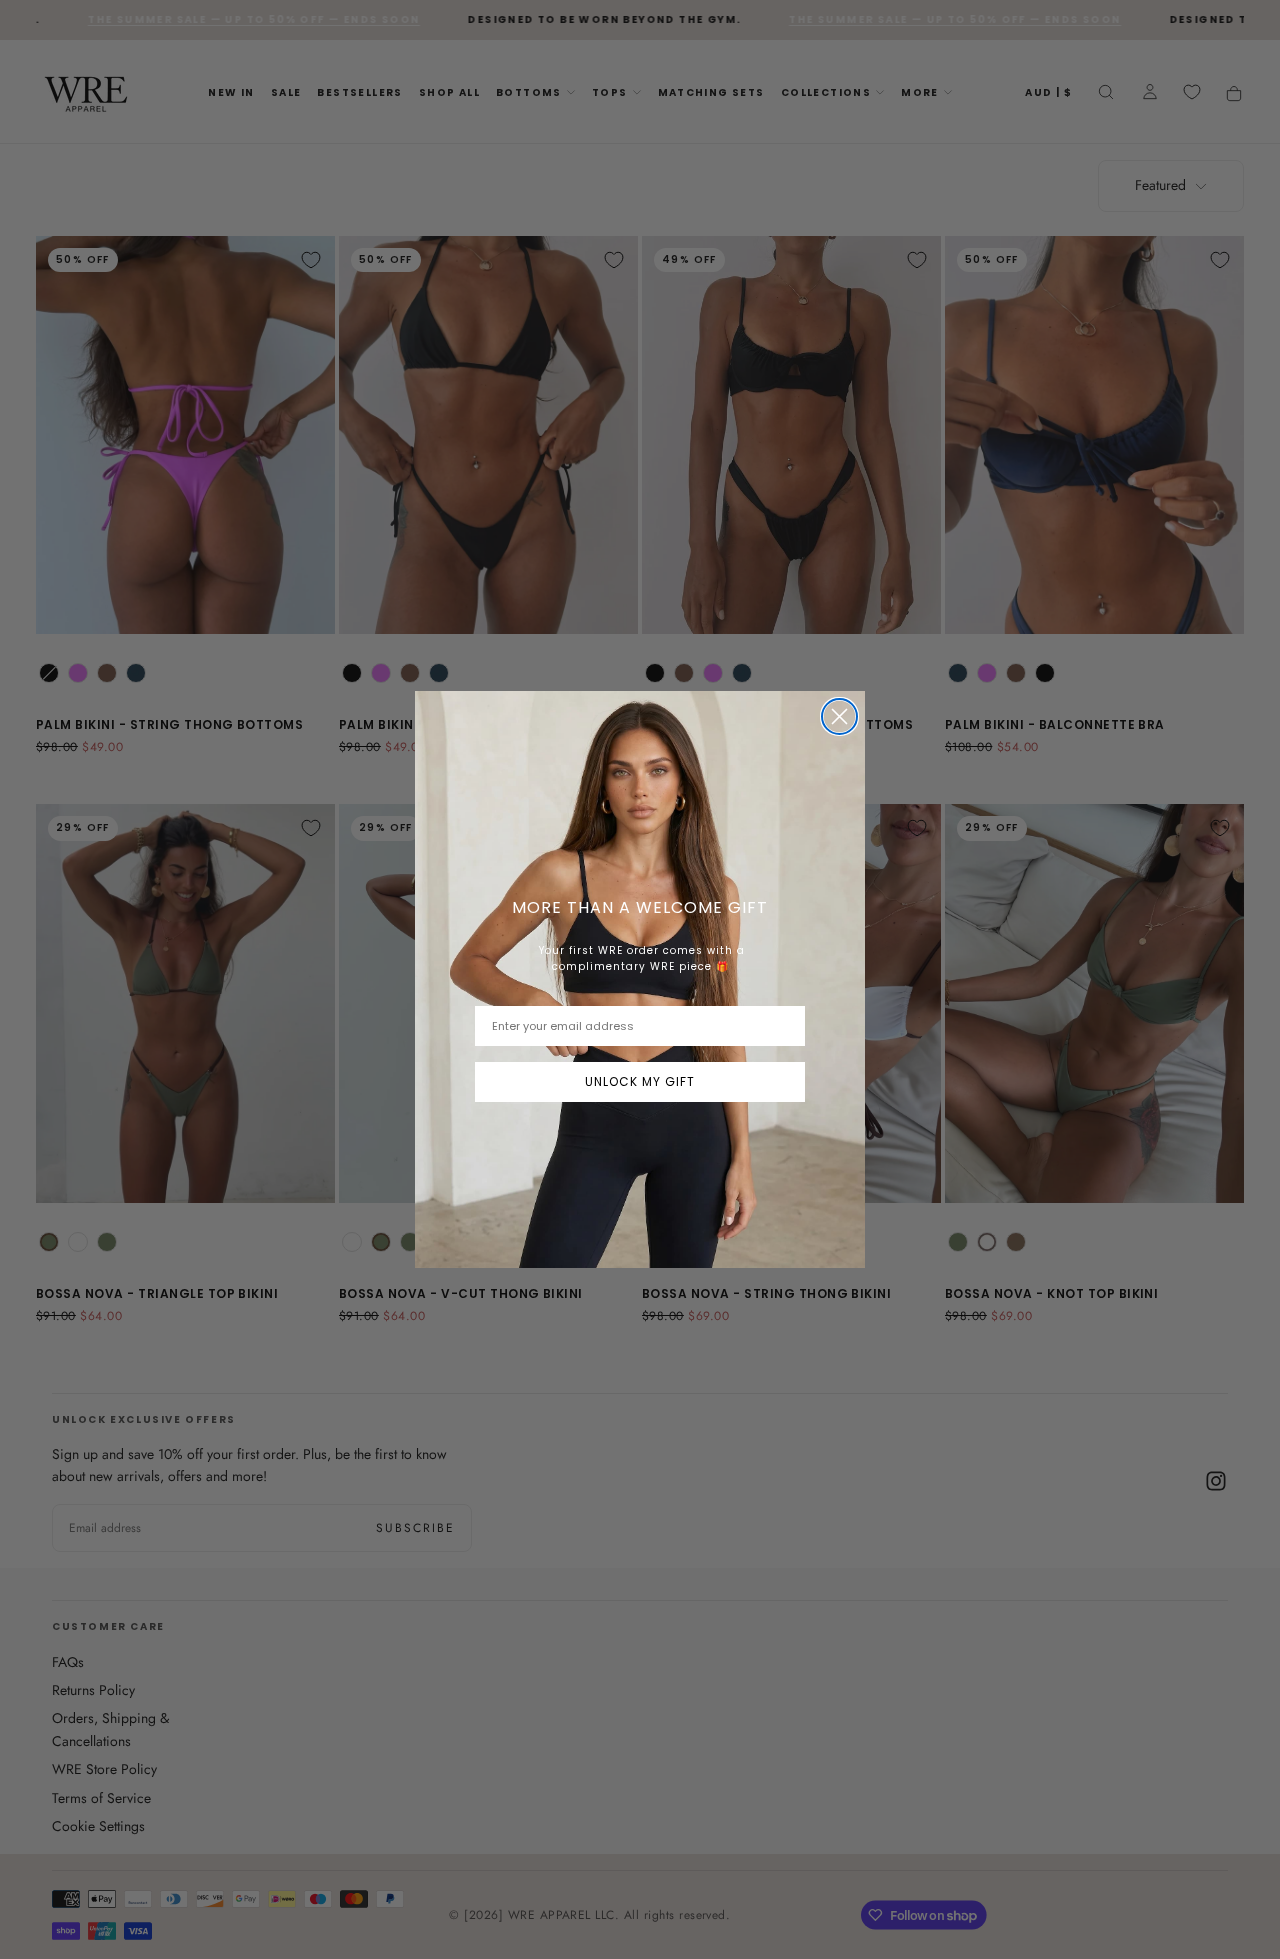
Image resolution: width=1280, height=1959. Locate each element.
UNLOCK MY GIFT (640, 1081)
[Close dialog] (839, 716)
